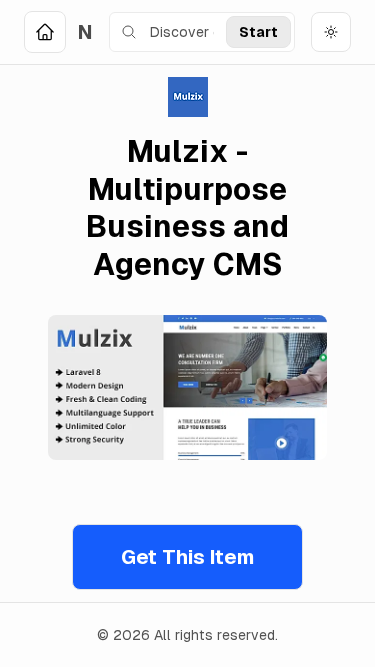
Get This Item (187, 557)
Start (258, 32)
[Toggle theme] (331, 32)
